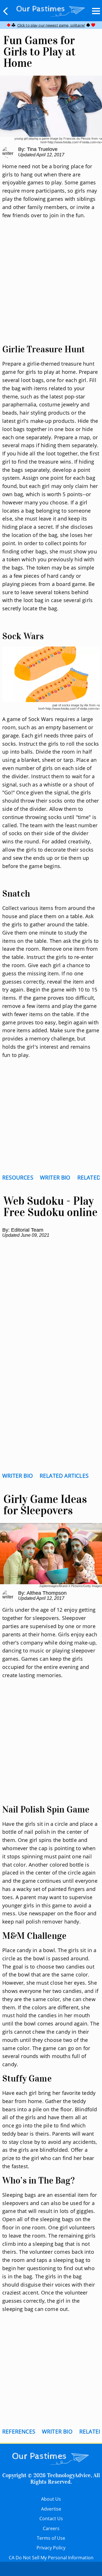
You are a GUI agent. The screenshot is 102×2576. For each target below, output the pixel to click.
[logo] (51, 10)
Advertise (51, 2509)
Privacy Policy (51, 2548)
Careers (51, 2528)
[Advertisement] (51, 288)
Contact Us (51, 2519)
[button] (6, 11)
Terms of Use (51, 2538)
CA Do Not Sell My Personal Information (51, 2558)
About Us (51, 2499)
